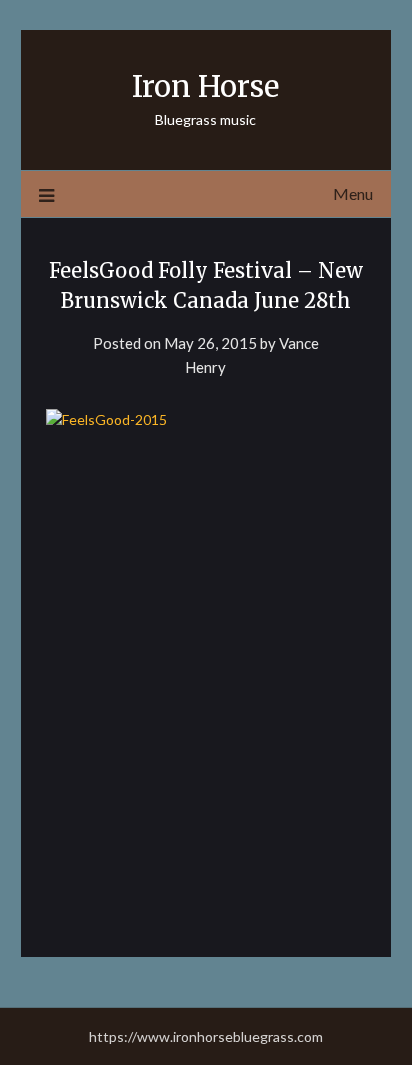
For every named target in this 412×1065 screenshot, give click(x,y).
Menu (353, 193)
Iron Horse (205, 86)
